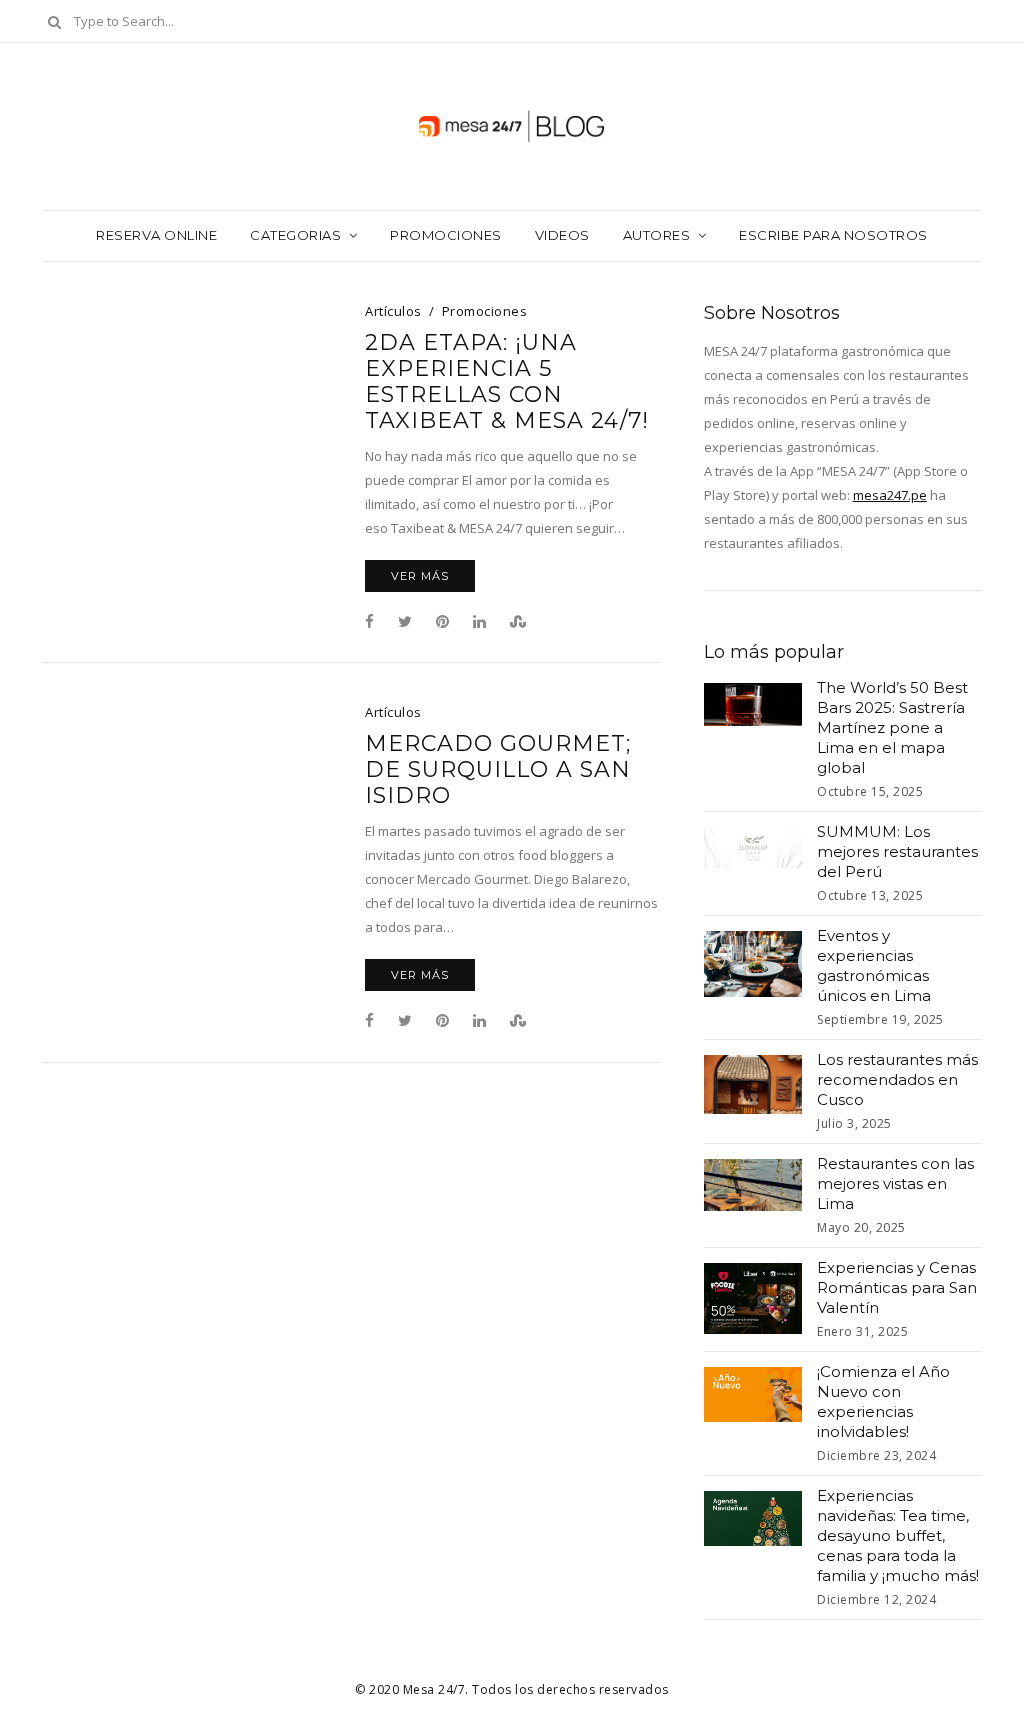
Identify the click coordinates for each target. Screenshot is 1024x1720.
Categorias (295, 235)
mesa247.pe (890, 495)
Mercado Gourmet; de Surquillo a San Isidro (498, 770)
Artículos (393, 311)
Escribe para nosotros (833, 235)
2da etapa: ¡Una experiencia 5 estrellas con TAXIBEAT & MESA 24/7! (507, 382)
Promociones (446, 235)
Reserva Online (156, 235)
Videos (562, 235)
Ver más (420, 576)
